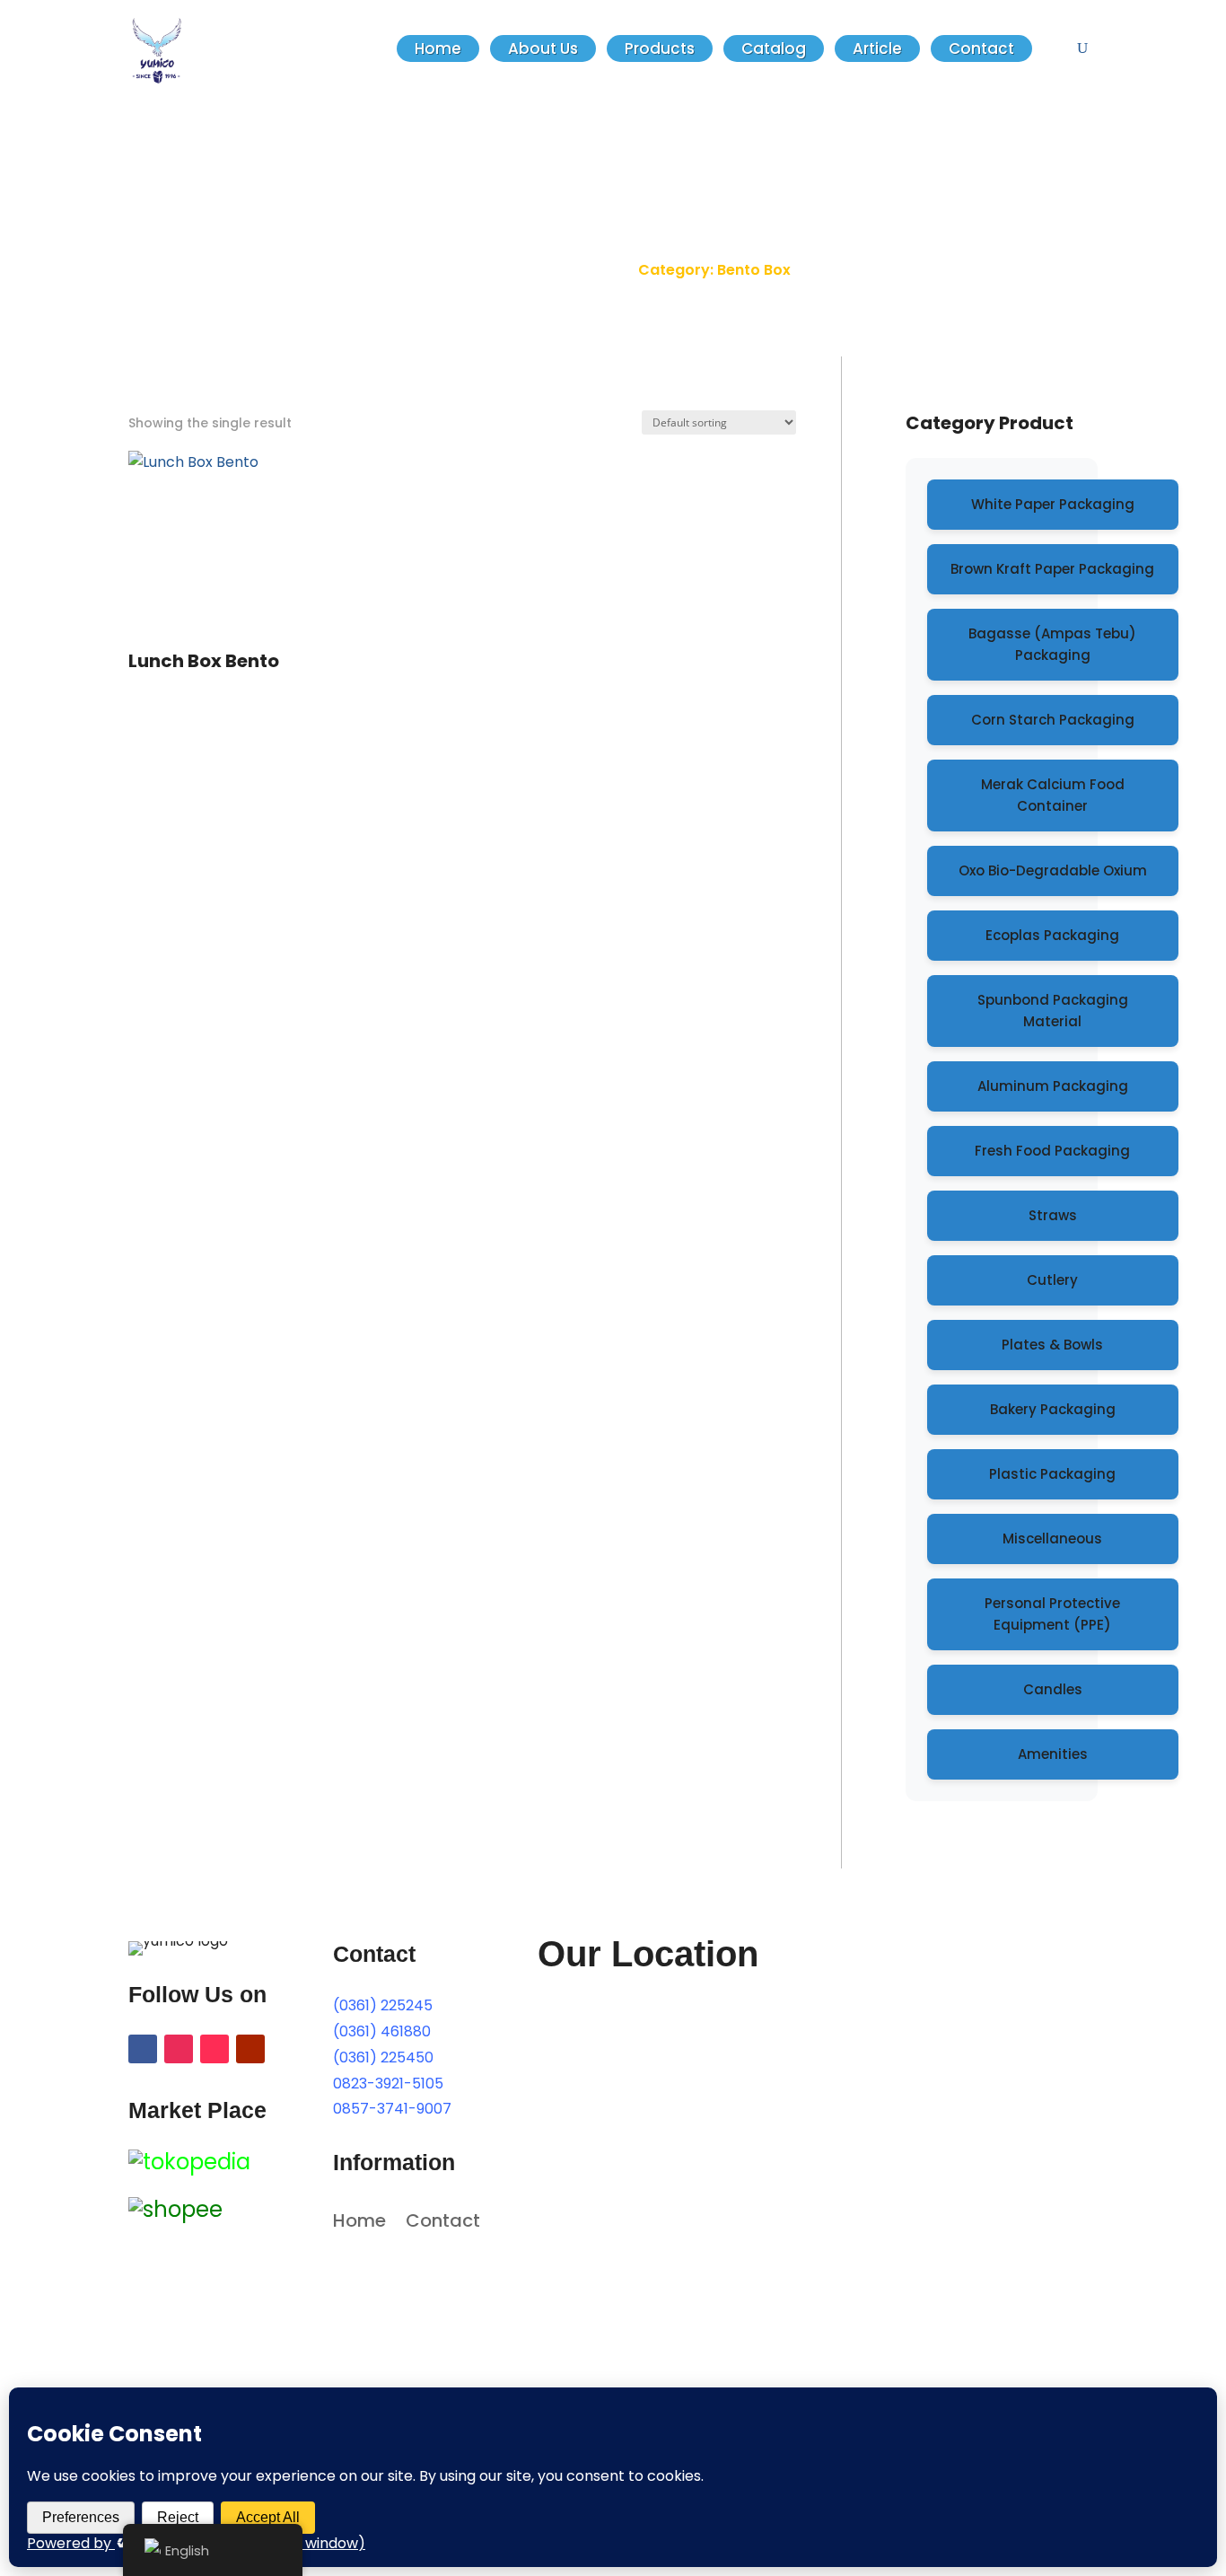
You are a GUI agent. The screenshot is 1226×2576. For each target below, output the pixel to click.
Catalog (774, 48)
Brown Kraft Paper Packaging (1052, 569)
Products (660, 48)
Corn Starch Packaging (1053, 720)
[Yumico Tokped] (189, 2162)
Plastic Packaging (1052, 1474)
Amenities (1053, 1754)
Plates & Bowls (1052, 1345)
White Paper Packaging (1053, 504)
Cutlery (1052, 1280)
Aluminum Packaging (1053, 1086)
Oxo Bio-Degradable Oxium (1053, 870)
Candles (1053, 1689)
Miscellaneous (1052, 1539)
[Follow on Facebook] (143, 2049)
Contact (981, 48)
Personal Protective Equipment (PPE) (1052, 1614)
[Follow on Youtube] (250, 2049)
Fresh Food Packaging (1052, 1151)
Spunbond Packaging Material (1053, 1011)
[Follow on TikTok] (215, 2049)
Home (438, 48)
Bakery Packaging (1053, 1409)
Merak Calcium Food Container (1053, 795)
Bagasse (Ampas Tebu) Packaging (1052, 644)
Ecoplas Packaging (1052, 935)
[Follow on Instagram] (179, 2049)
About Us (543, 48)
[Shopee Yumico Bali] (175, 2209)
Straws (1053, 1215)
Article (877, 48)
